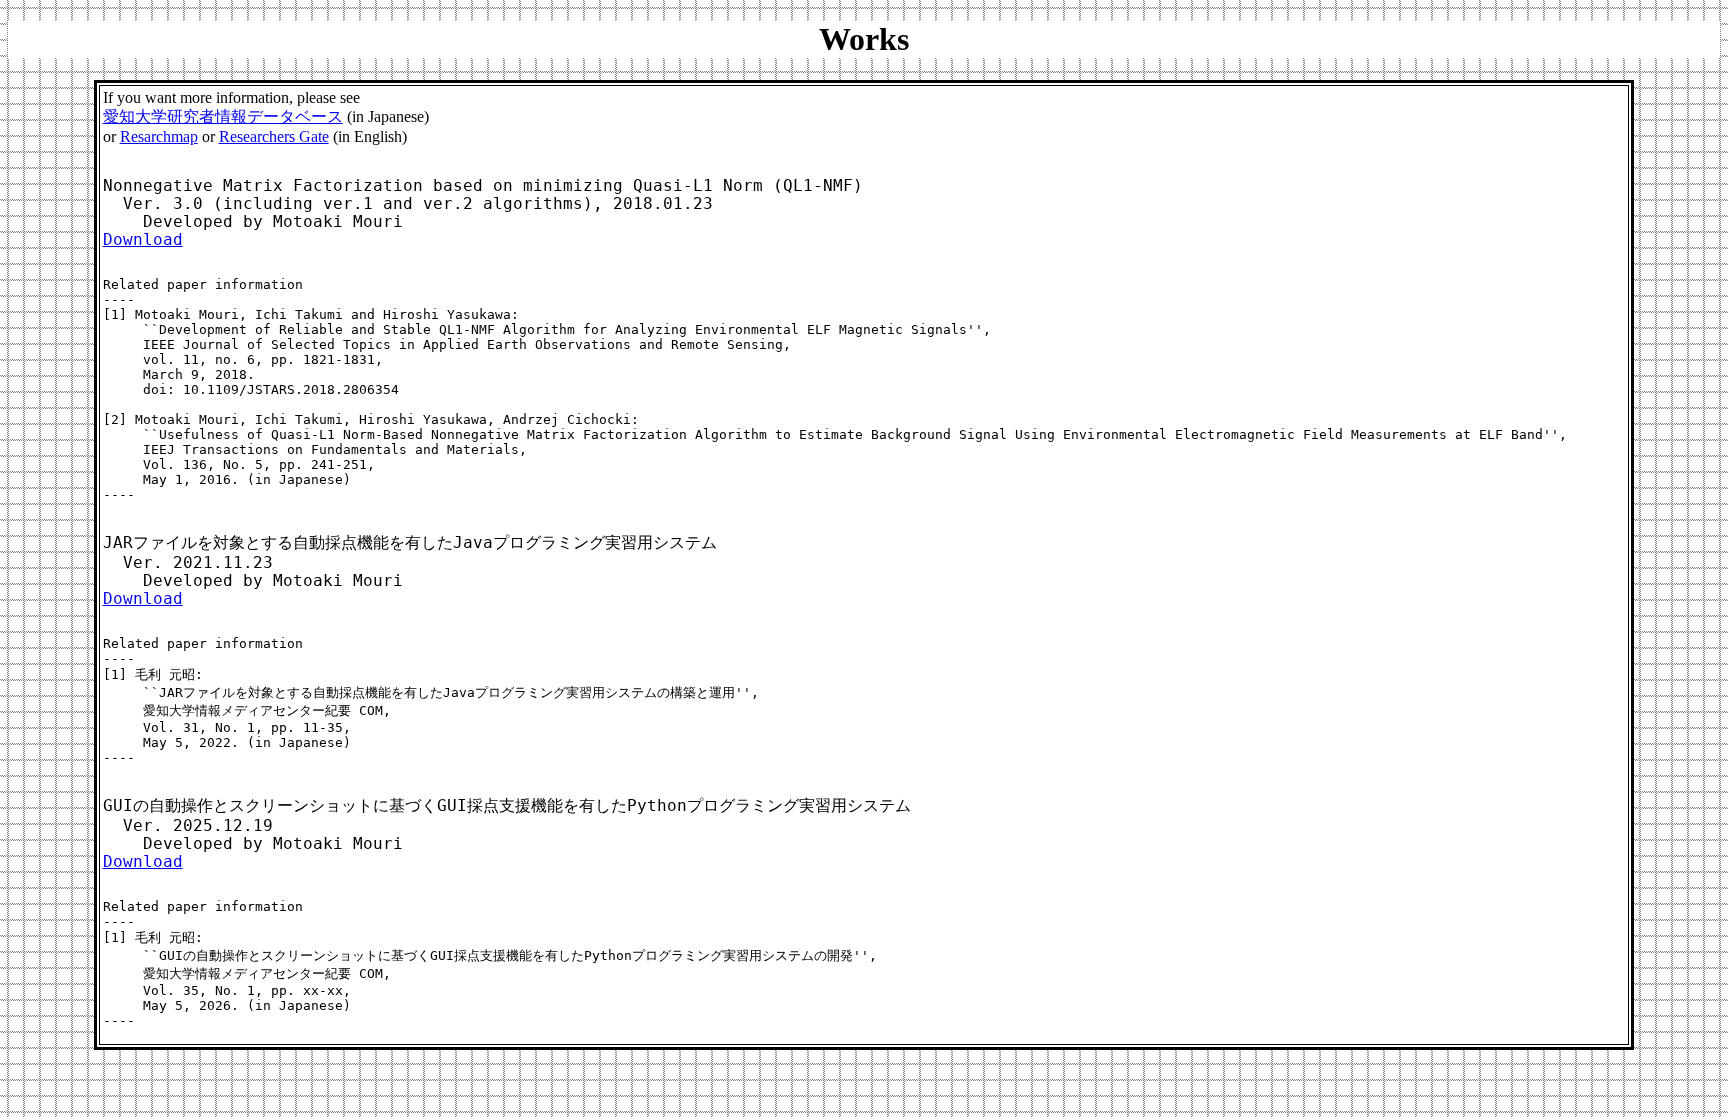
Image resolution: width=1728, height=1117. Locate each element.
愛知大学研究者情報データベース (223, 116)
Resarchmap (159, 136)
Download (143, 240)
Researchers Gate (274, 136)
